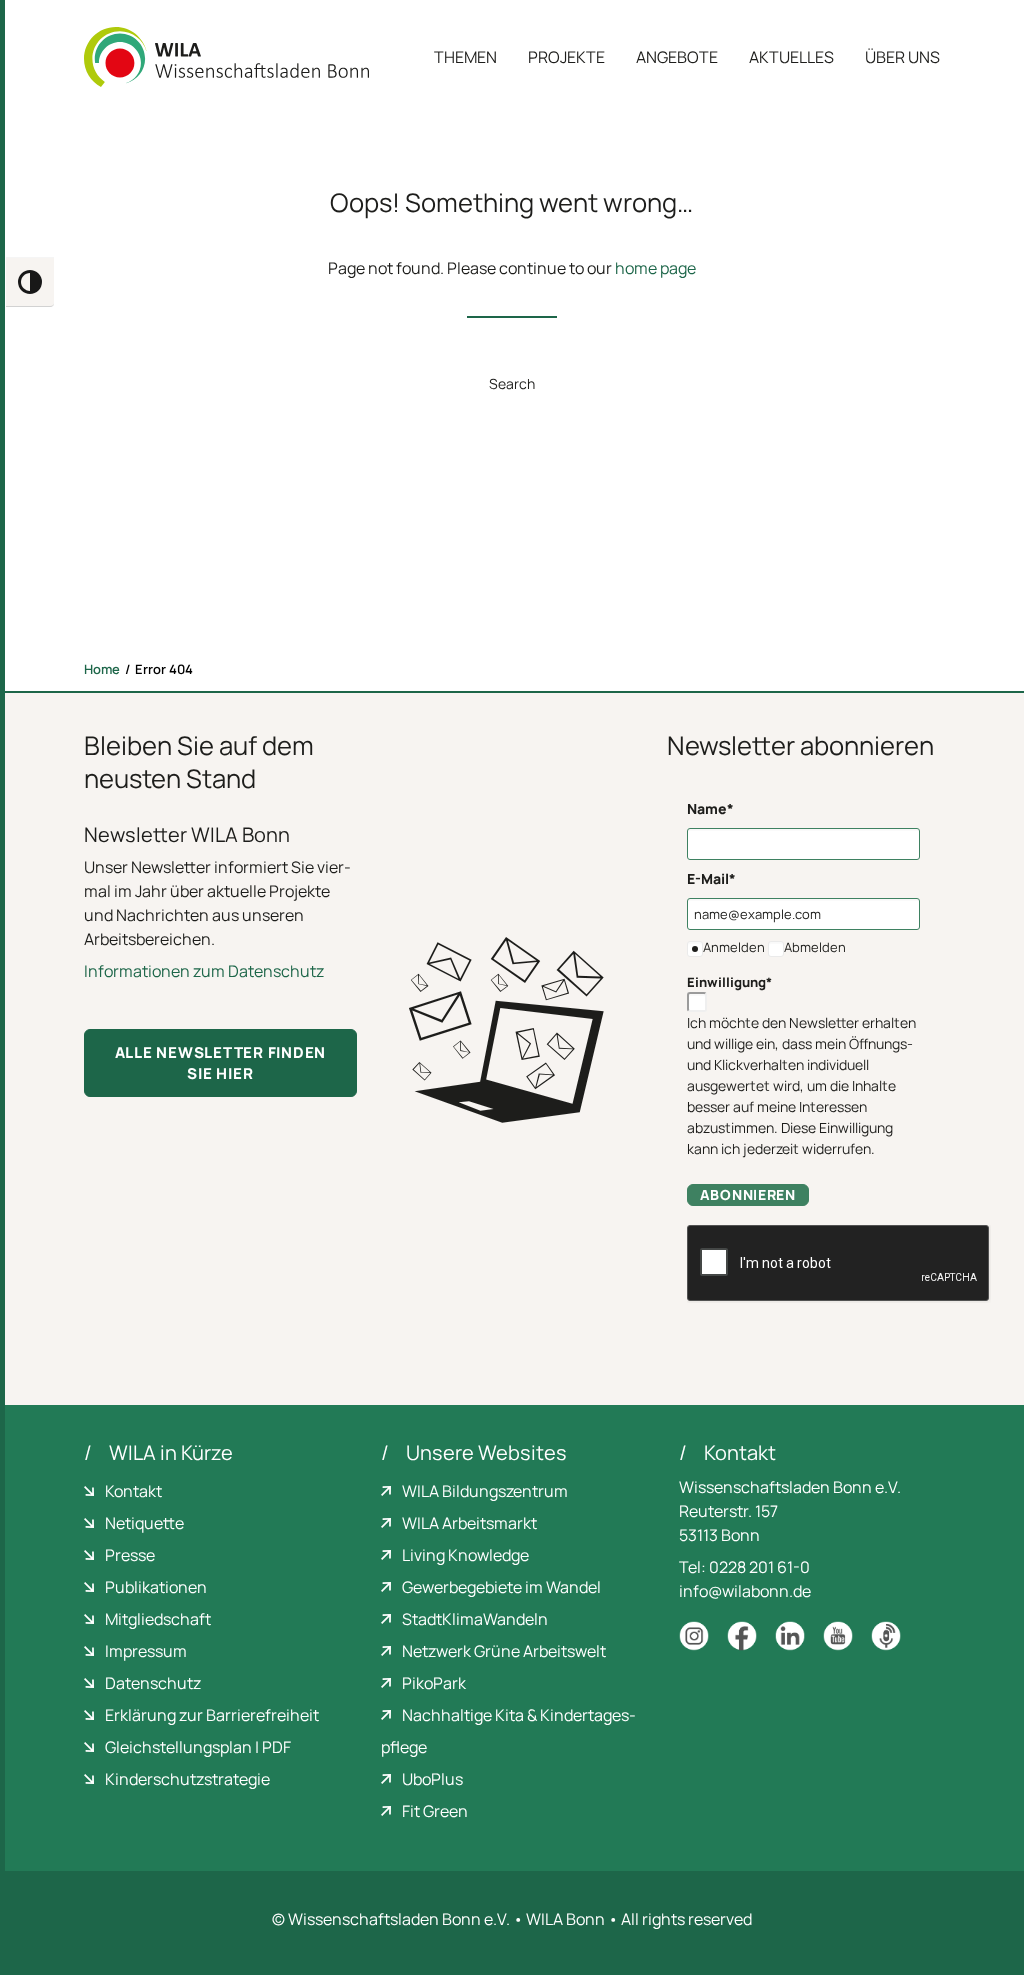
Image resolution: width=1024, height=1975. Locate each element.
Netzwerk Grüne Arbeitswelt (504, 1651)
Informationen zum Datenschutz (204, 971)
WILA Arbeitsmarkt (469, 1523)
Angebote (677, 57)
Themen (465, 57)
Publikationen (156, 1587)
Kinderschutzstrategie (187, 1779)
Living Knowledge (465, 1555)
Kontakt (133, 1491)
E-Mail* (711, 878)
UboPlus (432, 1779)
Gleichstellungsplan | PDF (198, 1747)
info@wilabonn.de (745, 1591)
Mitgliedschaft (158, 1619)
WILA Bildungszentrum (485, 1491)
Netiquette (144, 1523)
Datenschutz (153, 1683)
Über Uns (902, 57)
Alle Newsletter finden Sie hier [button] (222, 1063)
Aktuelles (791, 57)
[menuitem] (472, 57)
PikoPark (434, 1683)
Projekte (566, 57)
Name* (710, 808)
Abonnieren (748, 1194)
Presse (130, 1555)
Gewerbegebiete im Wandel (501, 1587)
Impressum (146, 1651)
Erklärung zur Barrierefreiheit (212, 1715)
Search (512, 383)
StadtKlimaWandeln (475, 1619)
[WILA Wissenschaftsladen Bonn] (227, 57)
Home (102, 669)
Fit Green (435, 1811)
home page (655, 268)
